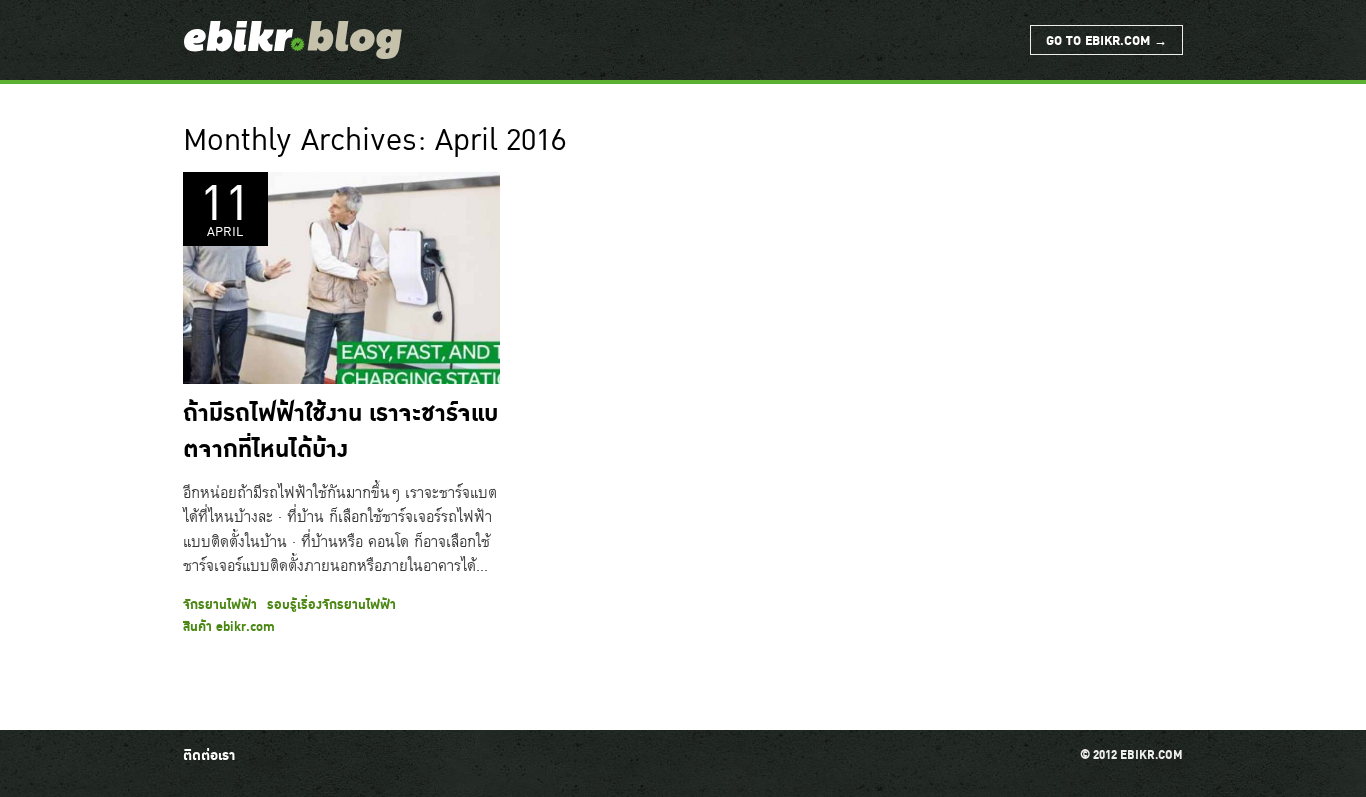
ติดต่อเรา (209, 755)
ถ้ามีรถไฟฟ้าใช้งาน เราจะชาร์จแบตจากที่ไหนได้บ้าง (340, 432)
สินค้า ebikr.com (229, 627)
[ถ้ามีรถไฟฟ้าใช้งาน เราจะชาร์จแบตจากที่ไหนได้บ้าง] (342, 278)
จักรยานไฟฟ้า (220, 605)
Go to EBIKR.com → (1106, 41)
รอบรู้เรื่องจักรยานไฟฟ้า (331, 605)
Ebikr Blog (293, 40)
